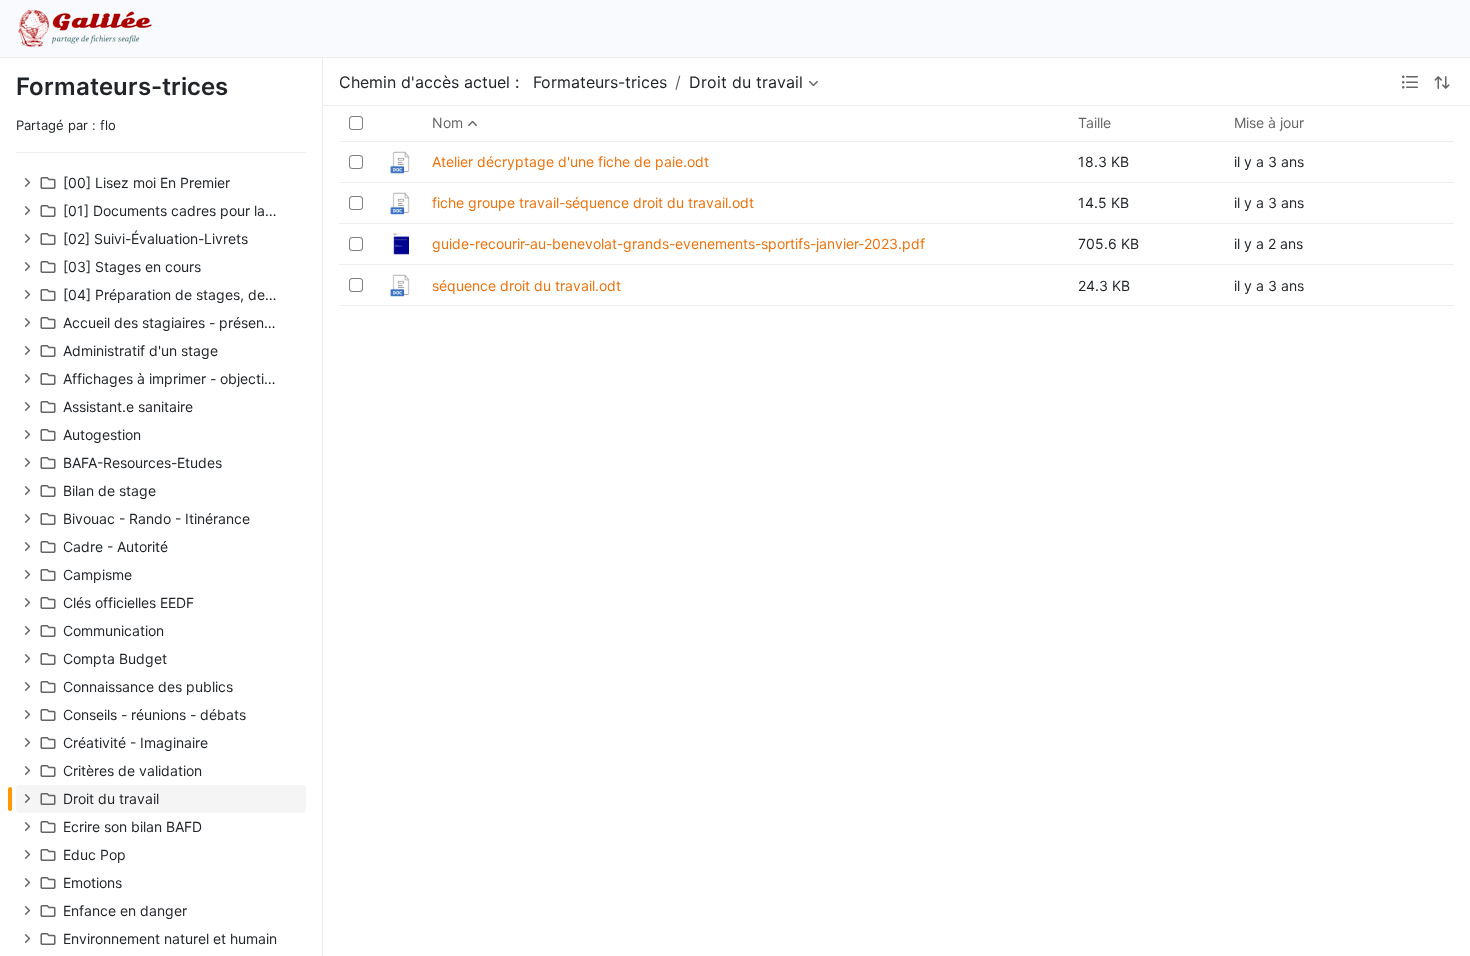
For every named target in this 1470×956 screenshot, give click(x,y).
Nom (447, 122)
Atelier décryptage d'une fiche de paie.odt (570, 161)
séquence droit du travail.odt (526, 285)
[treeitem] (161, 183)
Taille (1094, 122)
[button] (28, 183)
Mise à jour (1269, 122)
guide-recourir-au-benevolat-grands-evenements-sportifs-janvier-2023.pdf (678, 243)
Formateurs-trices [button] (600, 82)
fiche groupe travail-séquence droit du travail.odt (593, 202)
